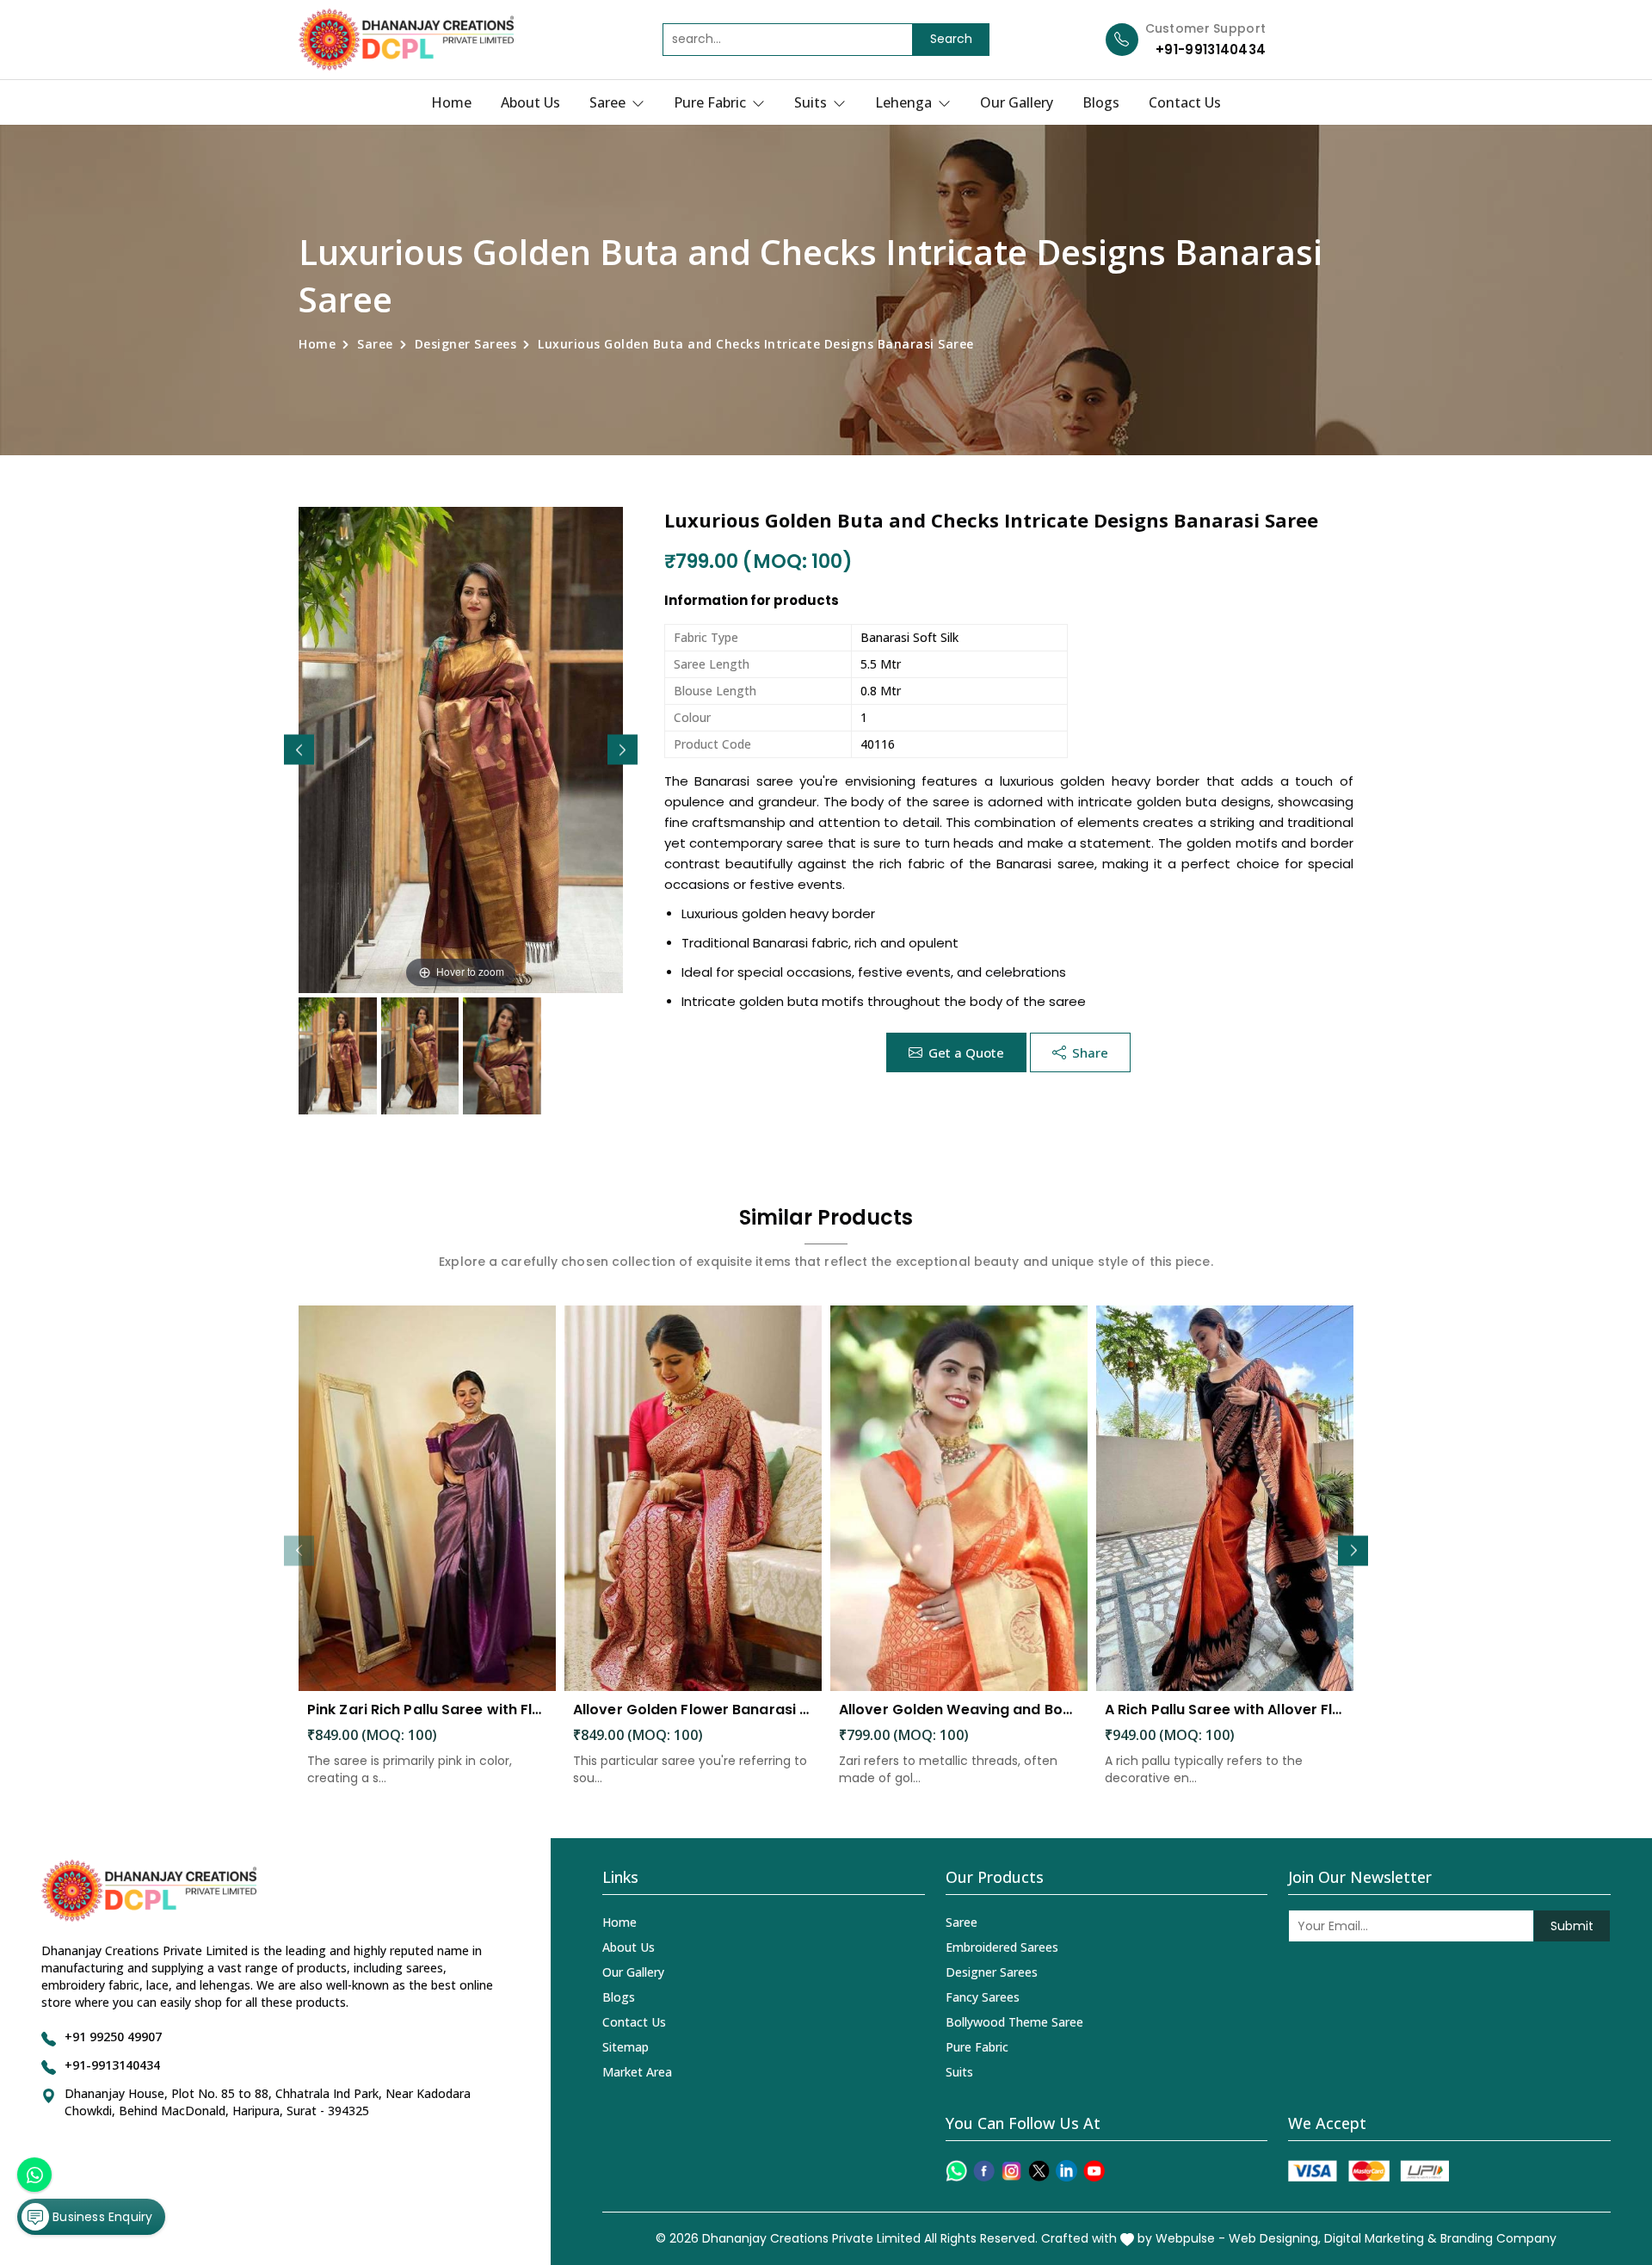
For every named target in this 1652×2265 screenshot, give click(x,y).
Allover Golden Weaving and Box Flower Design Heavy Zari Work (959, 1710)
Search (951, 39)
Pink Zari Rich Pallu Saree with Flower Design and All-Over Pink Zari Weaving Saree (427, 1710)
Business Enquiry (101, 2217)
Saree (609, 102)
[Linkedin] (1066, 2171)
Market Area (637, 2072)
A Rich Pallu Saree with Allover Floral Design (1225, 1710)
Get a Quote (966, 1052)
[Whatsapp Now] (34, 2175)
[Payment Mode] (1368, 2171)
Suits (812, 102)
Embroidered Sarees (1002, 1947)
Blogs (1101, 102)
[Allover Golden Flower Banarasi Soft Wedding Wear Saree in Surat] (693, 1499)
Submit (1572, 1926)
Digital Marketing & (1381, 2238)
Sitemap (626, 2047)
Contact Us (1185, 102)
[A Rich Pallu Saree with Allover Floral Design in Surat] (1225, 1499)
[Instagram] (1011, 2171)
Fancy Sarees (983, 1997)
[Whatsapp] (956, 2171)
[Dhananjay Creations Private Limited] (406, 40)
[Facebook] (984, 2171)
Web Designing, (1275, 2238)
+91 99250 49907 (113, 2037)
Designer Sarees (466, 344)
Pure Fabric (712, 102)
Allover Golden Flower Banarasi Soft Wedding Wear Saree (693, 1710)
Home (451, 102)
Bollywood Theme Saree (1014, 2022)
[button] (623, 750)
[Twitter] (1039, 2171)
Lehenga (905, 102)
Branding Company (1498, 2238)
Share (1090, 1052)
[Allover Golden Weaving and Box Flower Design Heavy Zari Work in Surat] (959, 1499)
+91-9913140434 (1211, 49)
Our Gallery (1017, 102)
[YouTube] (1094, 2171)
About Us (530, 102)
